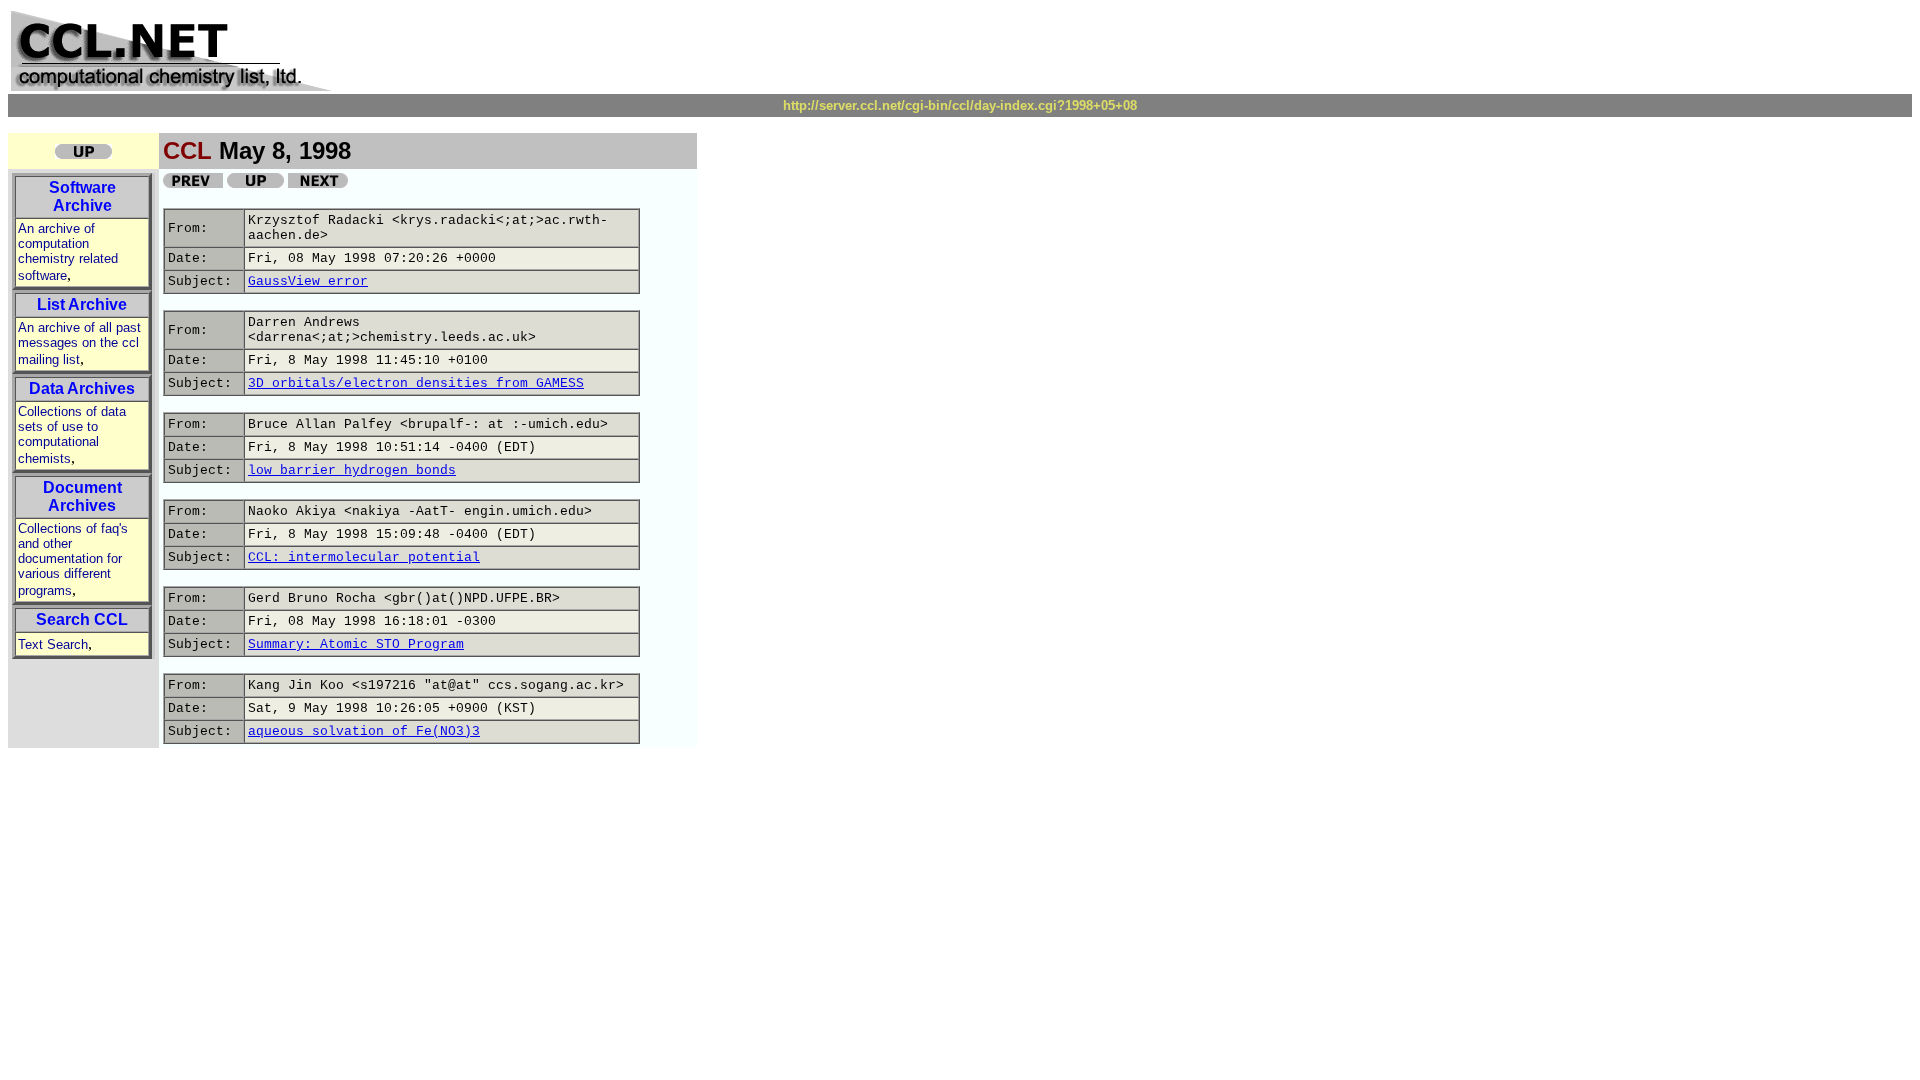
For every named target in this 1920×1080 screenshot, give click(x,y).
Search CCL (82, 619)
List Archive (82, 304)
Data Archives (82, 388)
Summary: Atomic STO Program (356, 644)
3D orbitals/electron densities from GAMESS (416, 383)
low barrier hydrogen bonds (352, 470)
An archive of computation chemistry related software (68, 252)
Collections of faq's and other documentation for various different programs (73, 559)
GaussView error (308, 281)
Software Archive (82, 196)
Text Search (53, 644)
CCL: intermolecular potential (364, 557)
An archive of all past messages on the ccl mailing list (79, 343)
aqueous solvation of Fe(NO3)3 (364, 731)
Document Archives (82, 496)
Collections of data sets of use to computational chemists (72, 435)
